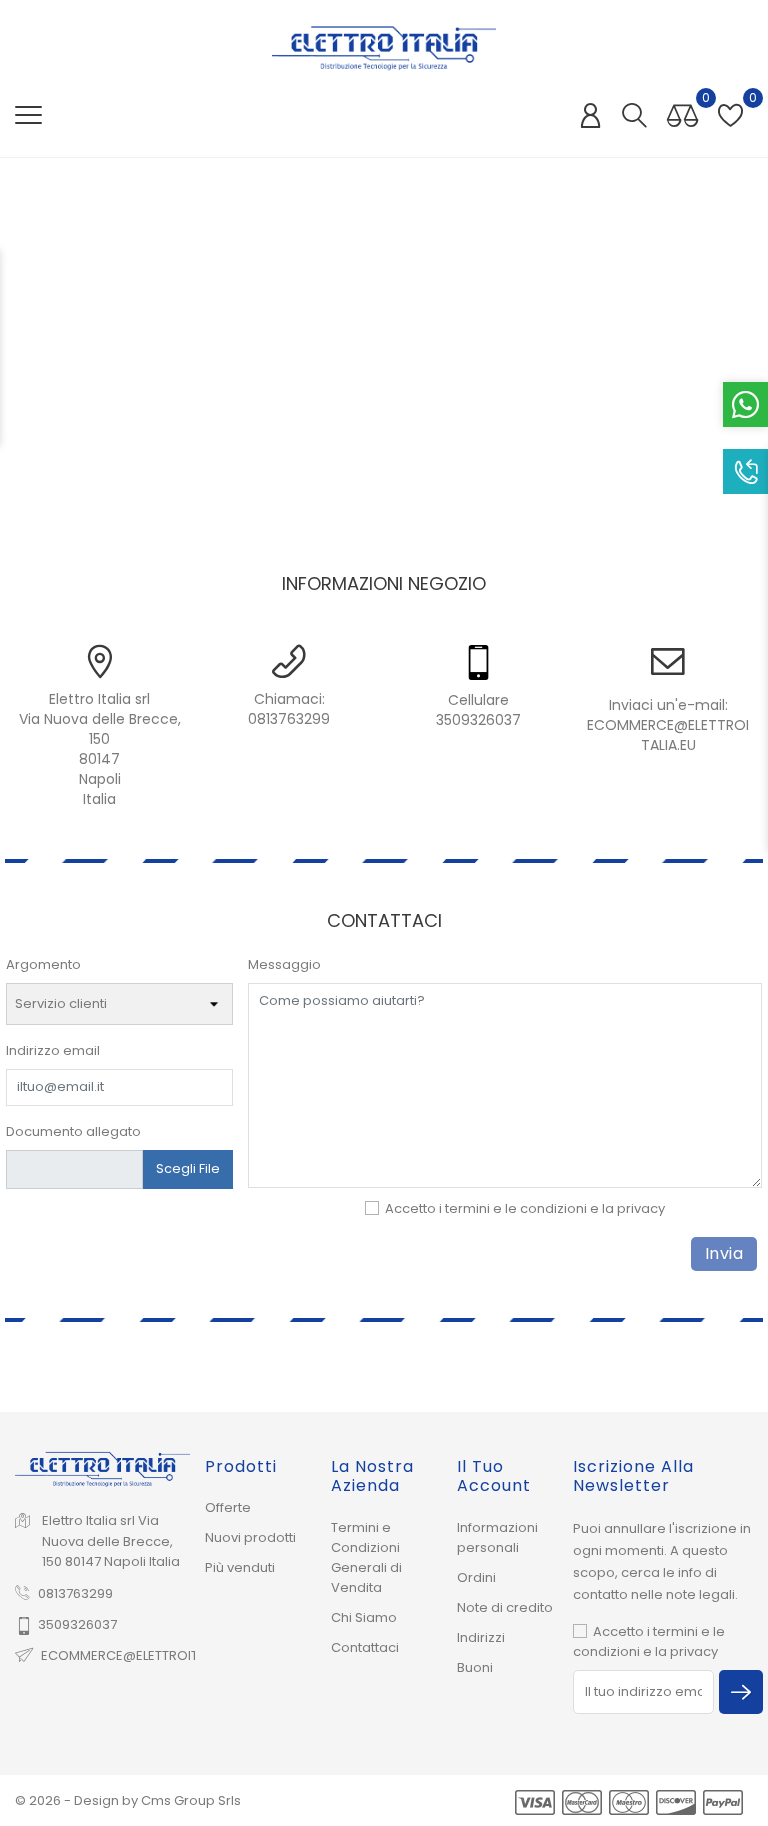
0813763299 (289, 719)
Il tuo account (494, 1476)
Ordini (476, 1577)
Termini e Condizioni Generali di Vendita (366, 1557)
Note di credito (505, 1607)
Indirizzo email (53, 1050)
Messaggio (284, 964)
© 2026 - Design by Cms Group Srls (128, 1800)
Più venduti (240, 1567)
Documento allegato (73, 1131)
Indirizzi (481, 1637)
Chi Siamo (364, 1617)
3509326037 (77, 1624)
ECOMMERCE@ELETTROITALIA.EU (668, 735)
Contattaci (365, 1647)
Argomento (43, 964)
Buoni (475, 1667)
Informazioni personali (497, 1537)
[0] (683, 117)
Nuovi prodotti (250, 1537)
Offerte (228, 1507)
